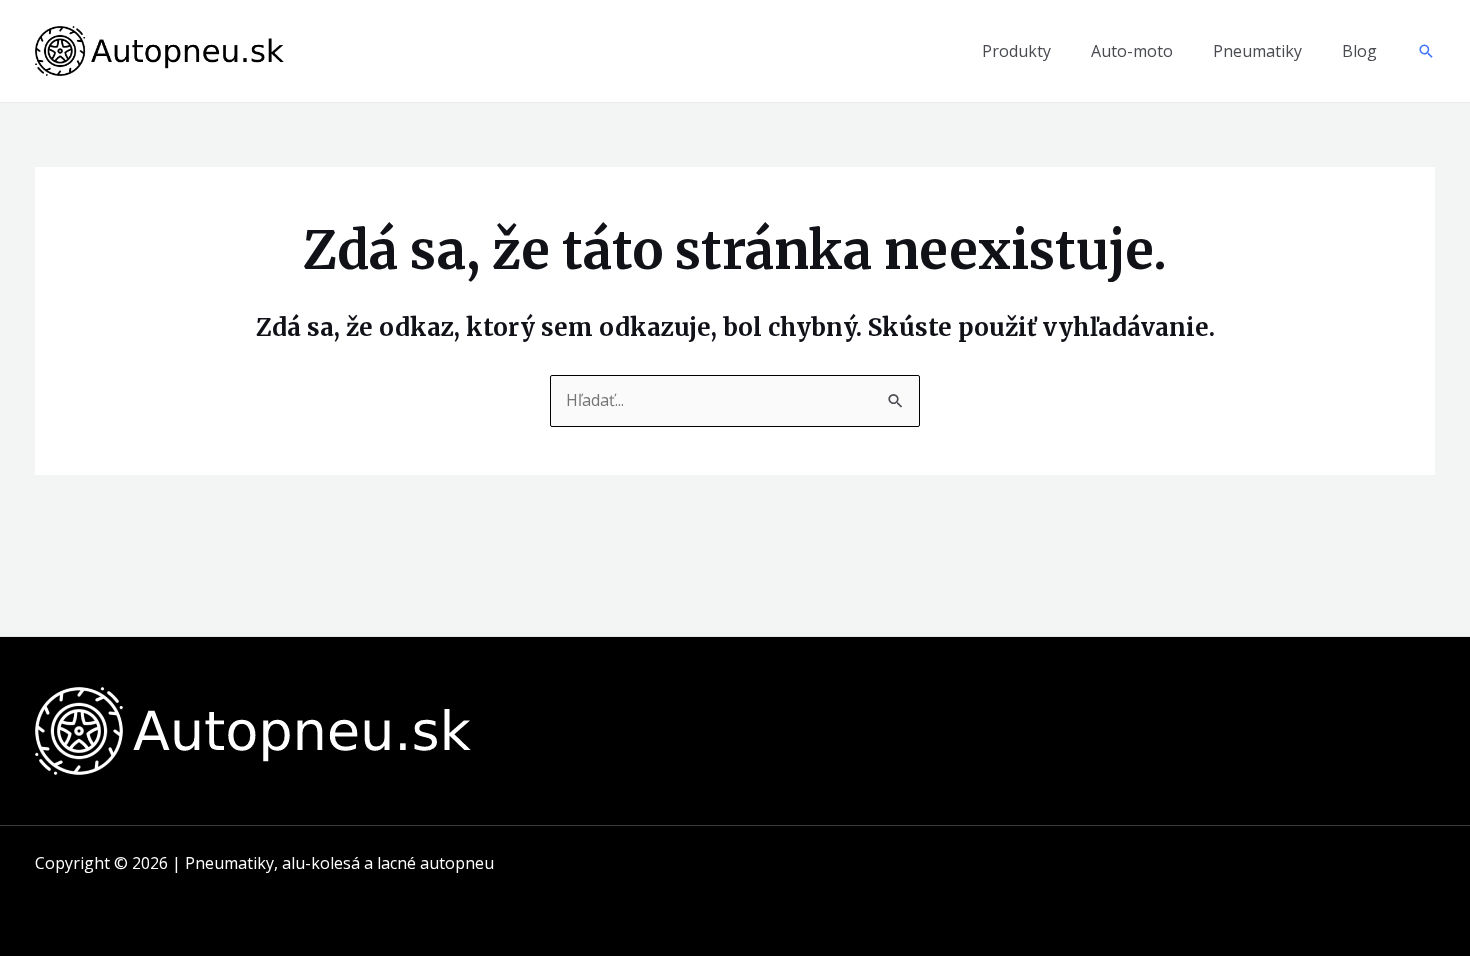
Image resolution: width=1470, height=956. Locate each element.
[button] (1426, 51)
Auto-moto (1132, 51)
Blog (1359, 51)
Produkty (1016, 51)
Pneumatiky (1257, 51)
